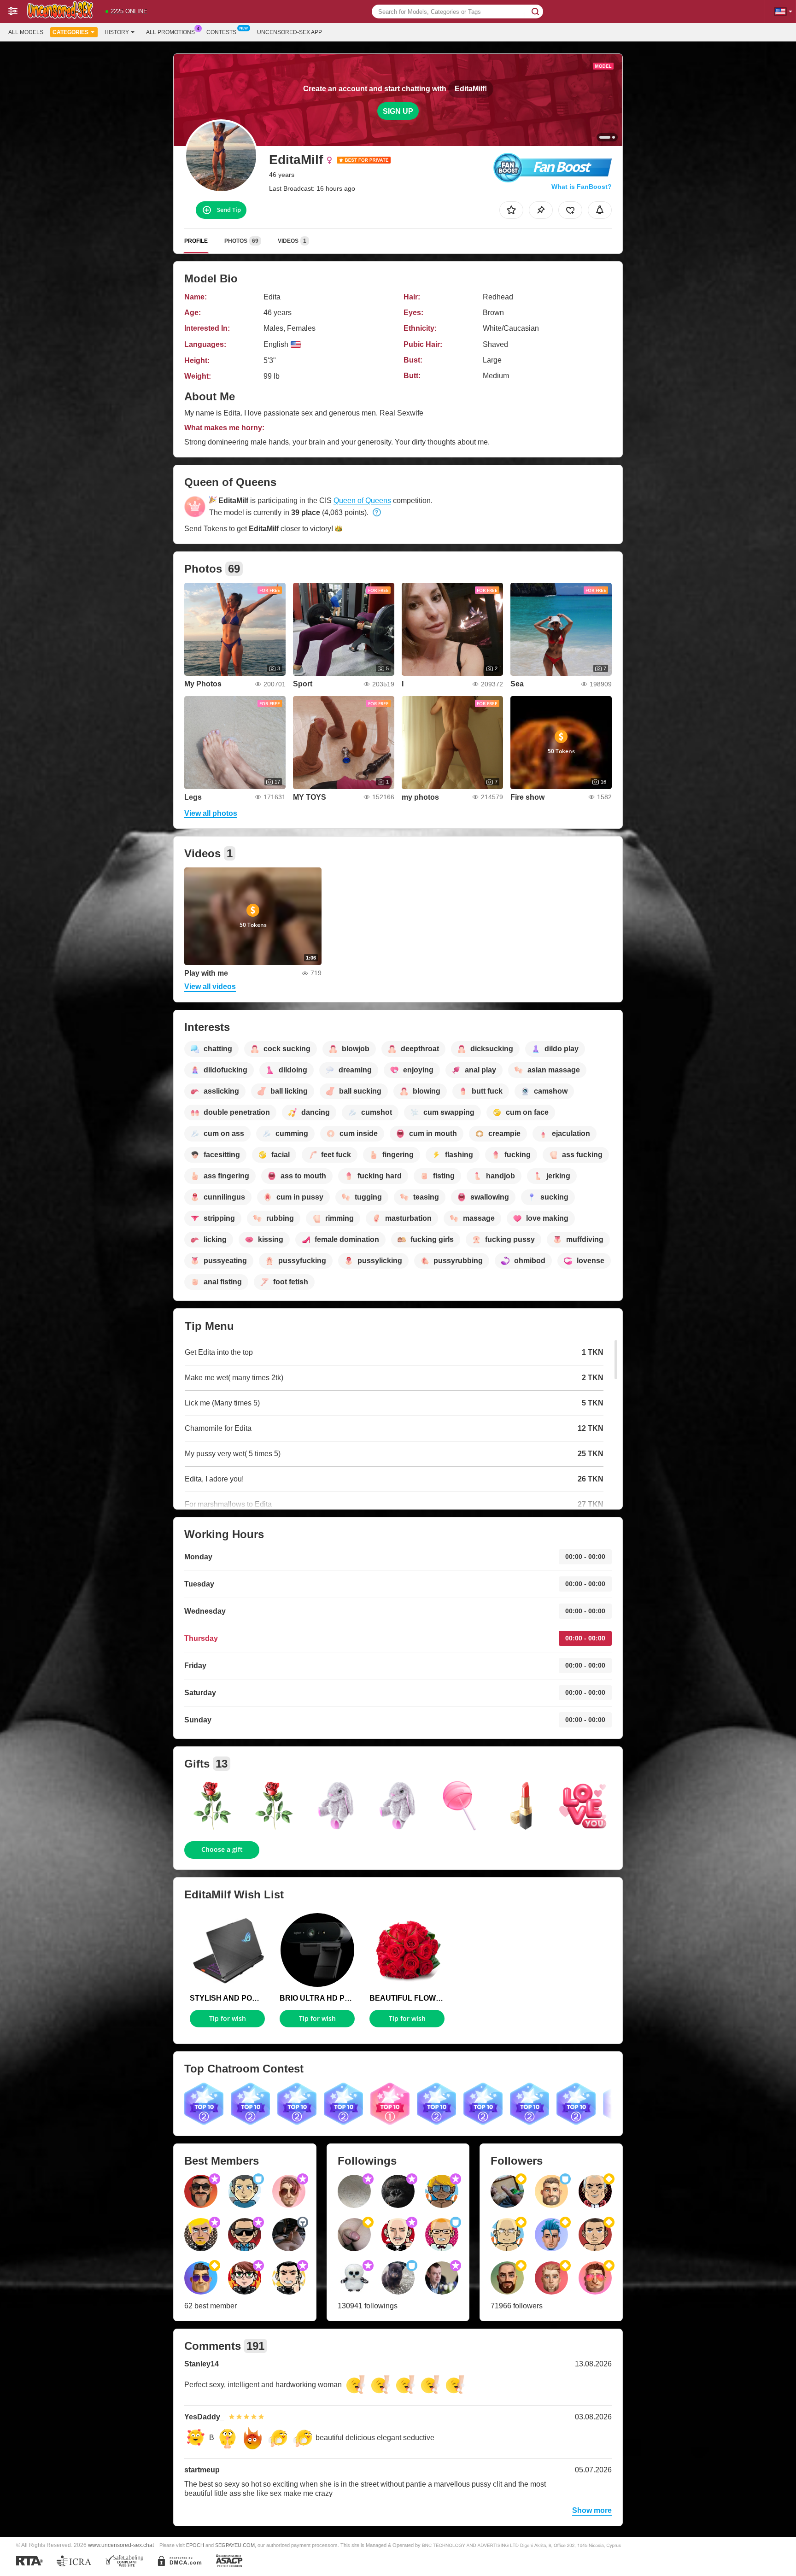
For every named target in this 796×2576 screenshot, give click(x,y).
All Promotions (170, 32)
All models (26, 32)
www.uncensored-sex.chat (121, 2545)
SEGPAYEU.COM (235, 2545)
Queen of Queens (362, 501)
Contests (221, 32)
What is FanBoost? (582, 187)
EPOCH (195, 2545)
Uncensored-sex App (290, 32)
